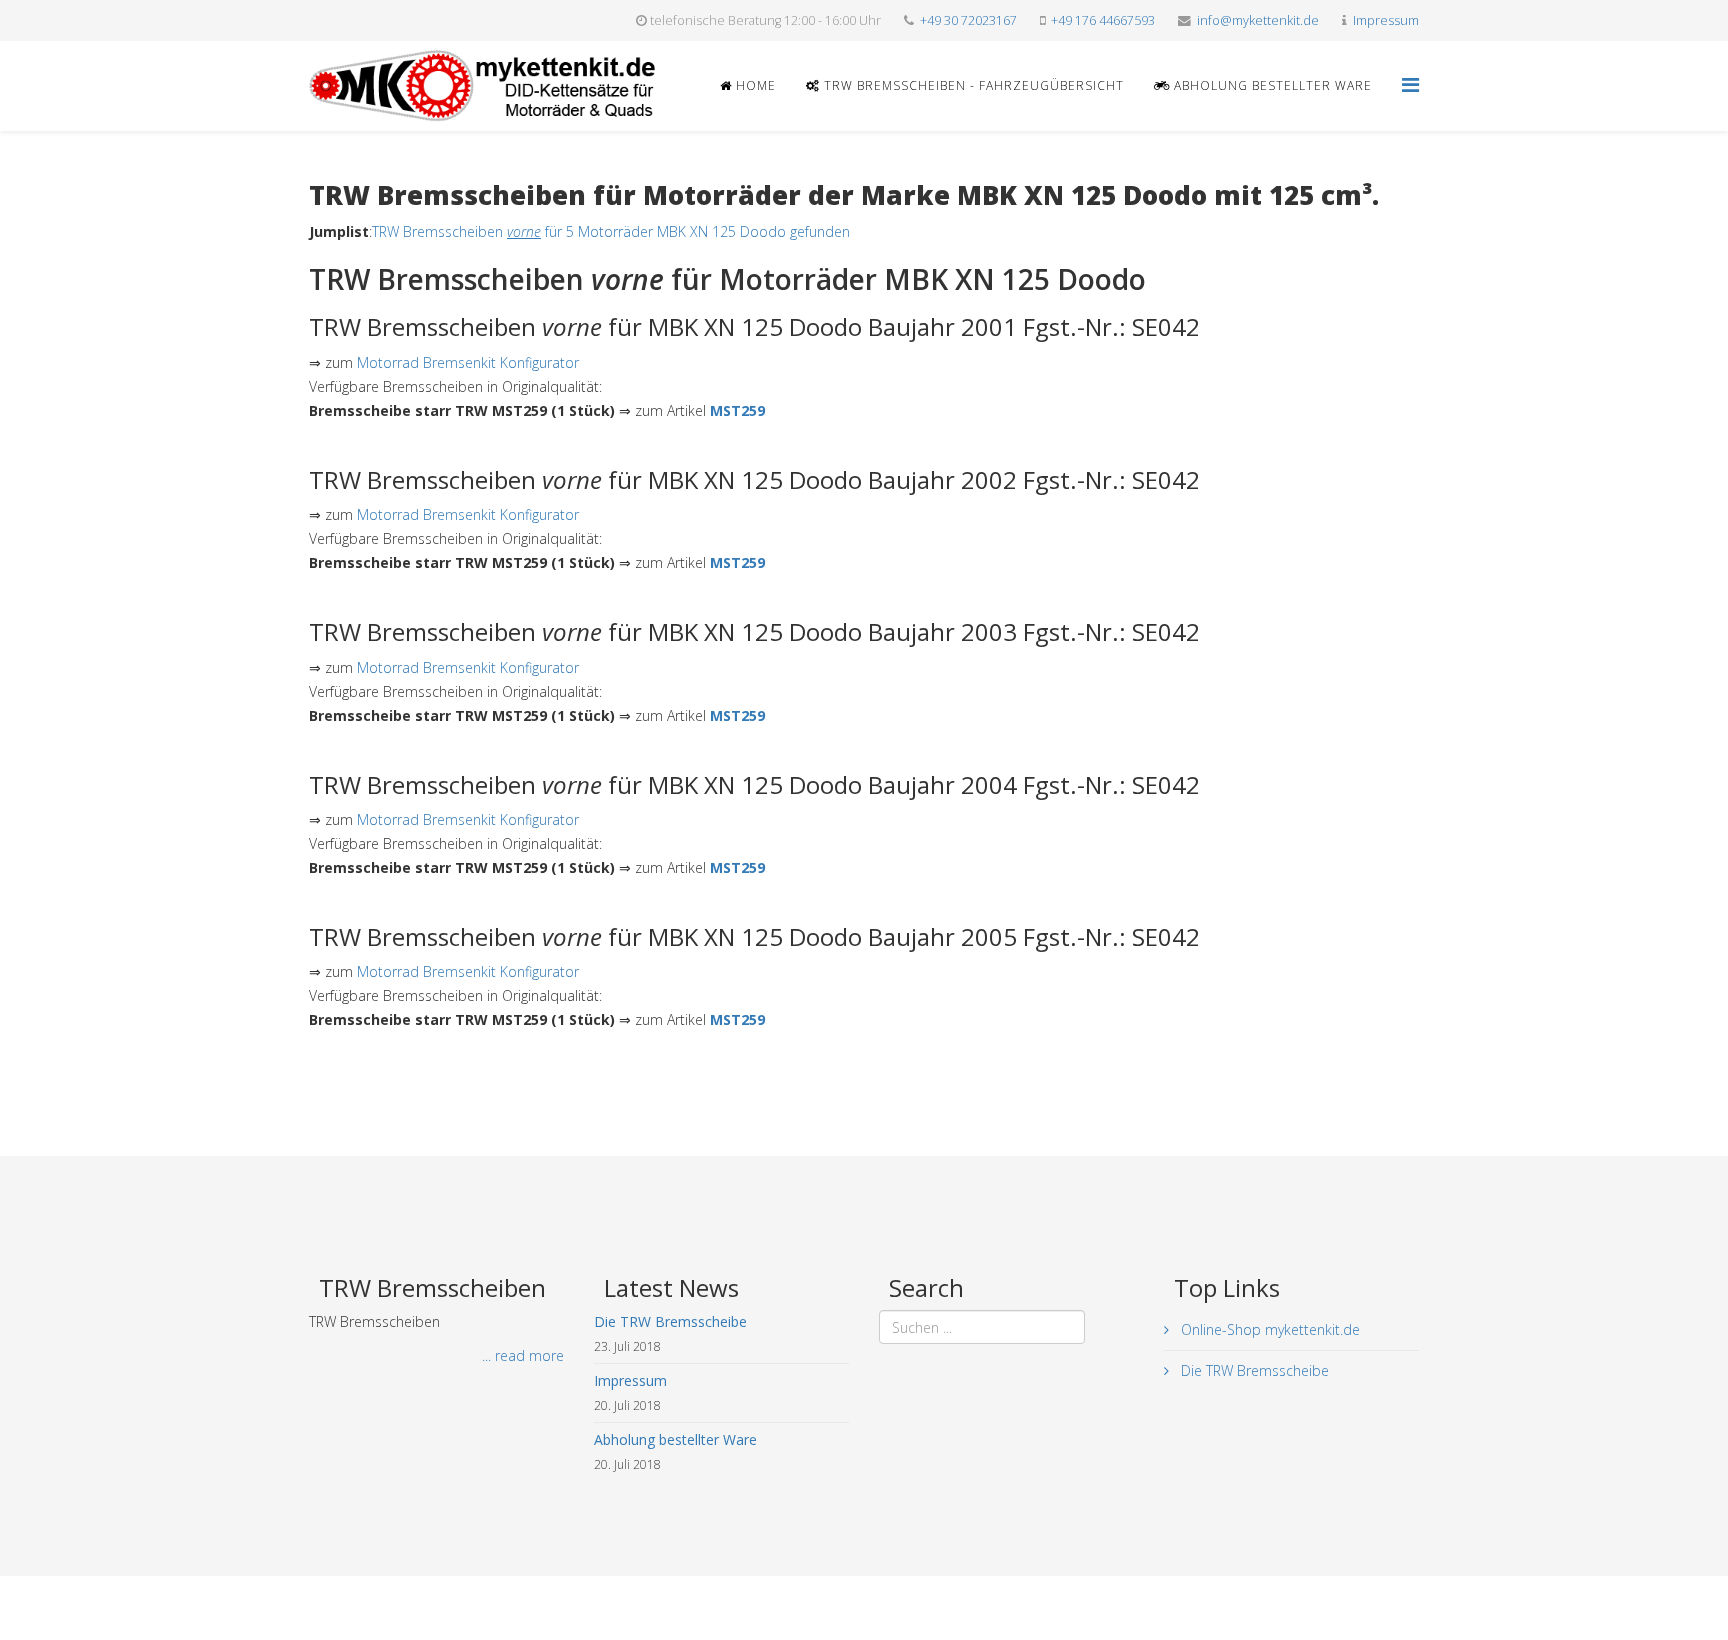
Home (754, 85)
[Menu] (1410, 84)
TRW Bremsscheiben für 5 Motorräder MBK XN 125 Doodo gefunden (611, 231)
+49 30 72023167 (968, 20)
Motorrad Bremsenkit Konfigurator (468, 362)
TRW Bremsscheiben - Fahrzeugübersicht (972, 85)
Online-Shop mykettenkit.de (1268, 1329)
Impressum (1386, 20)
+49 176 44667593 (1103, 20)
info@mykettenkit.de (1258, 20)
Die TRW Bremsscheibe (1253, 1370)
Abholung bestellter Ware (1271, 85)
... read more (523, 1355)
